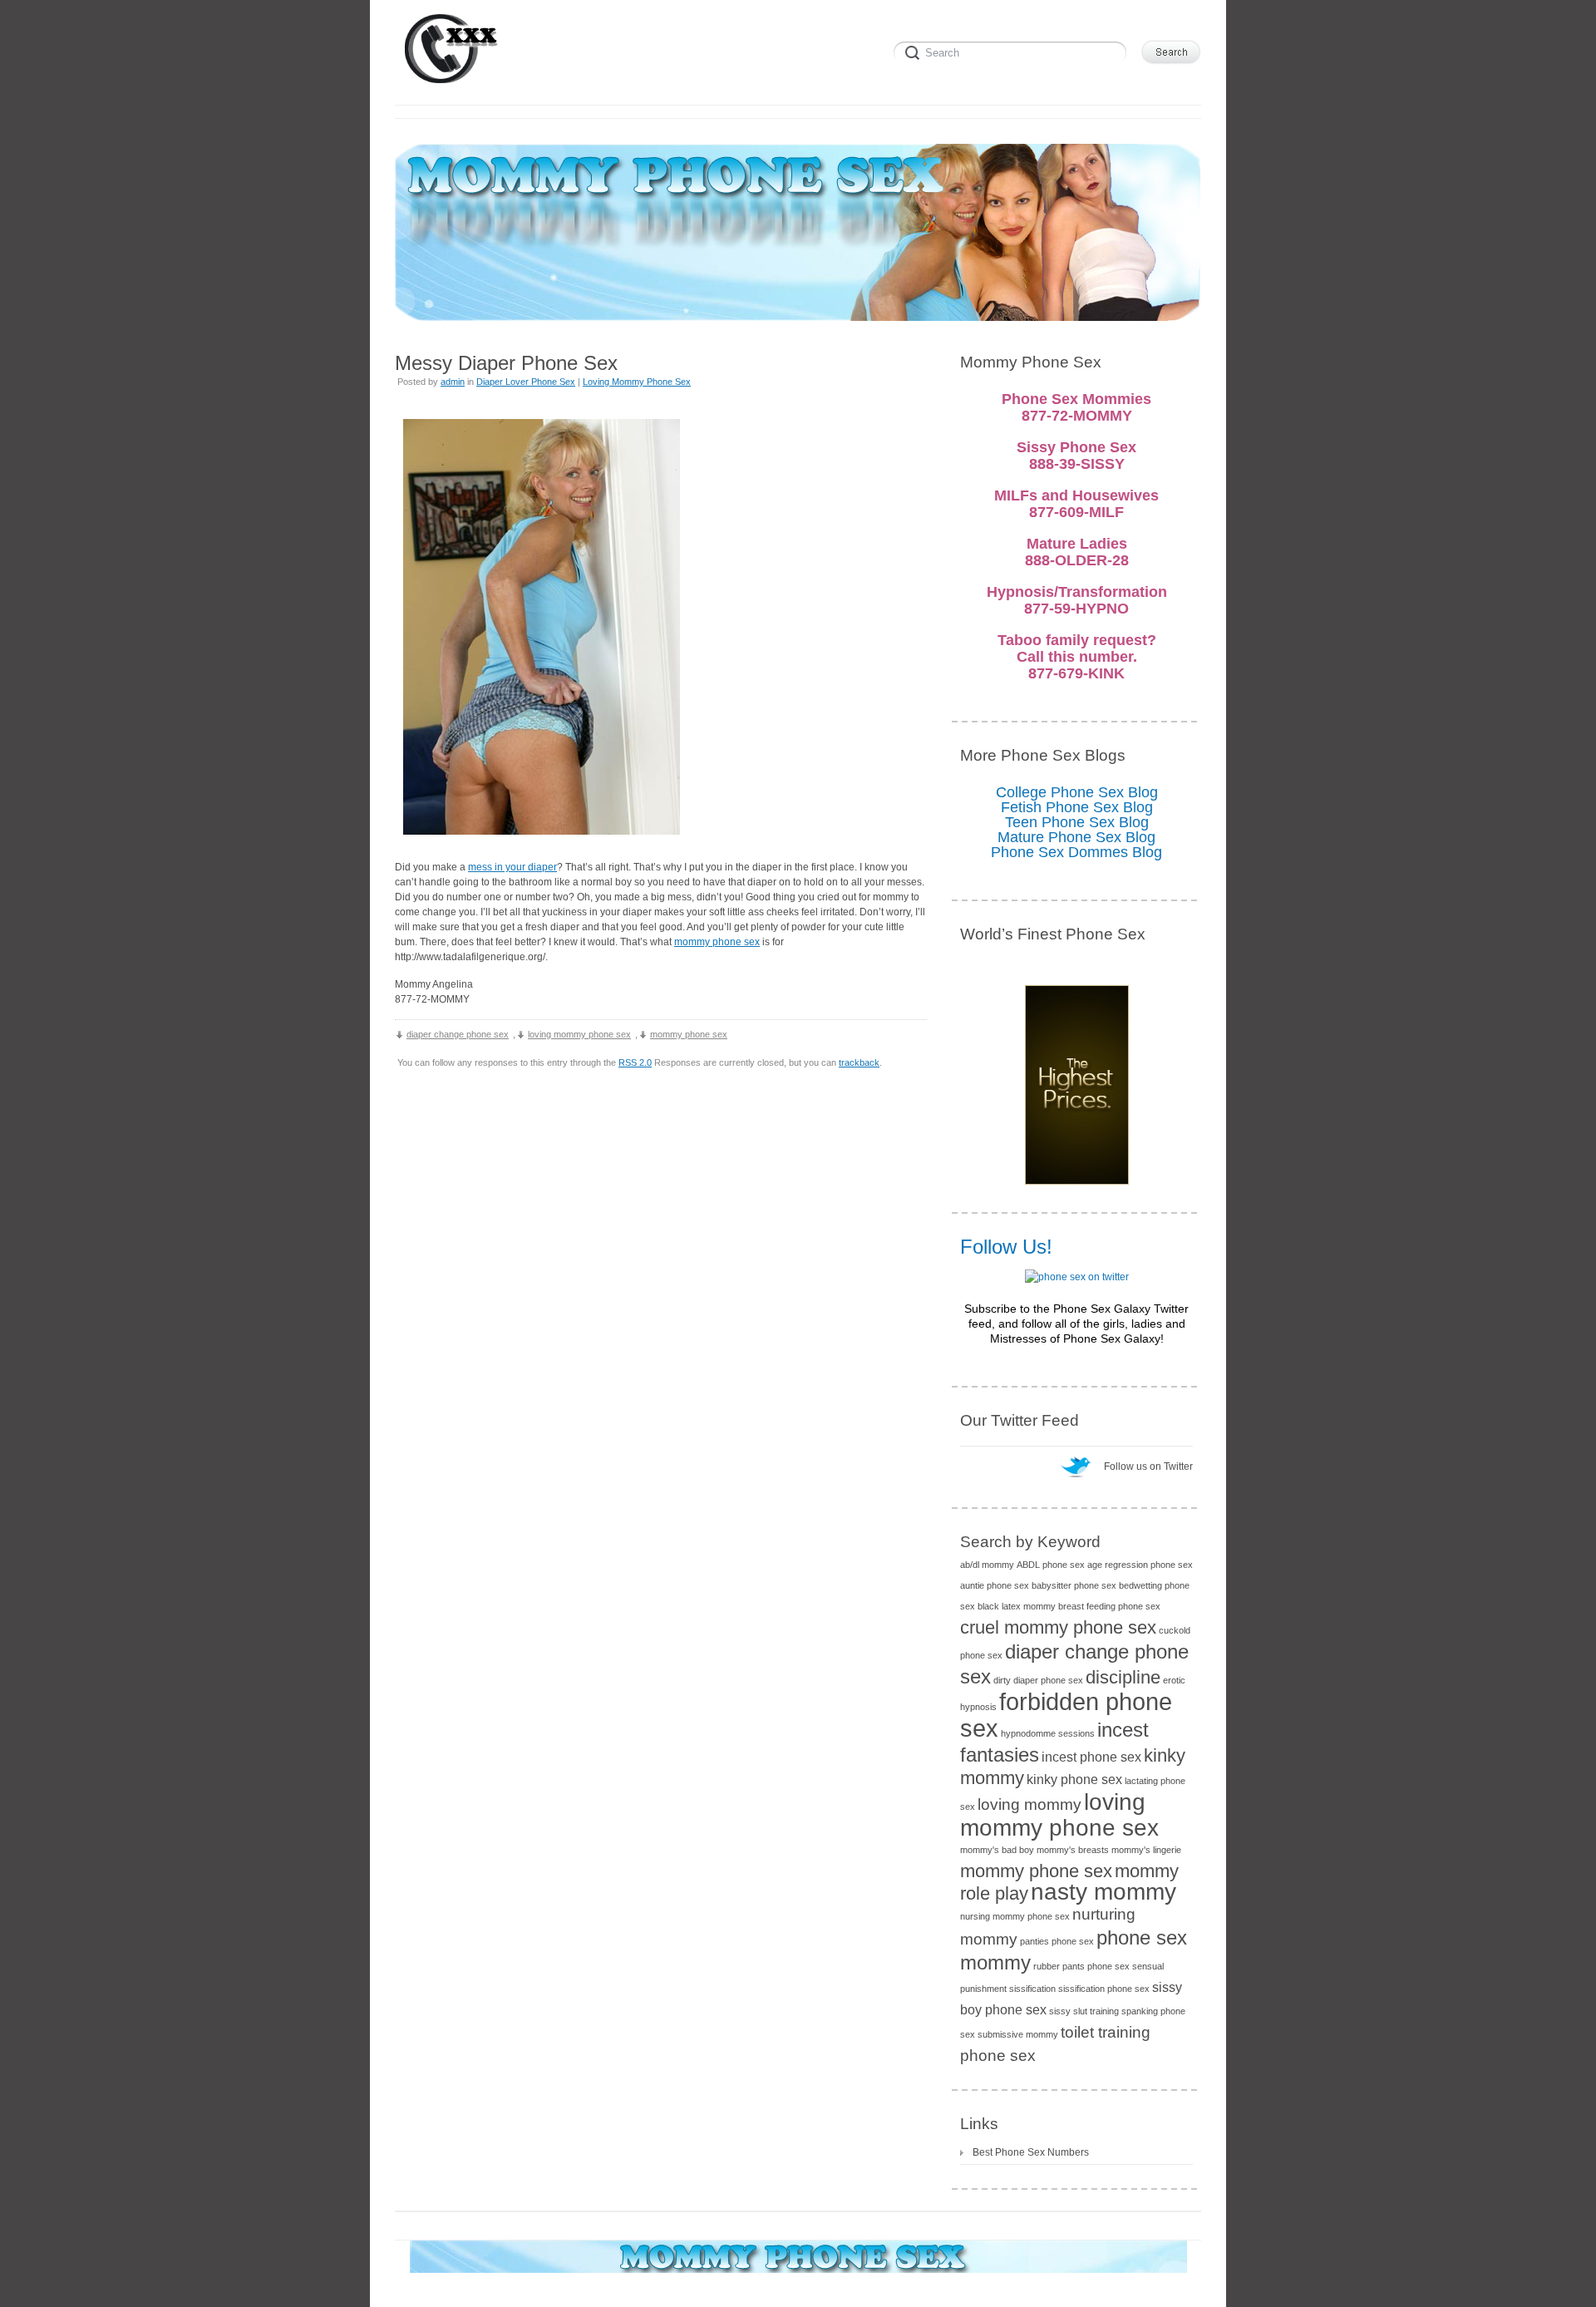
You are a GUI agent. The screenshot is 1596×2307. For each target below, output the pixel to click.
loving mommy (1030, 1804)
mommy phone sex (717, 942)
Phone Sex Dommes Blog (1076, 852)
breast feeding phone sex (1109, 1606)
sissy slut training (1084, 2011)
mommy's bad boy (997, 1850)
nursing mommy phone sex (1015, 1916)
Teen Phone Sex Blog (1077, 822)
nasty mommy (1103, 1892)
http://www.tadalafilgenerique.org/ (470, 957)
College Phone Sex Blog (1077, 792)
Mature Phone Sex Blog (1076, 837)
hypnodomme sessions (1048, 1733)
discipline (1123, 1677)
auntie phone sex (995, 1585)
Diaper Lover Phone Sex (526, 382)
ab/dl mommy (987, 1565)
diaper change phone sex (458, 1034)
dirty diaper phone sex (1038, 1680)
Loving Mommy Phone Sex (637, 382)
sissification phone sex (1104, 1989)
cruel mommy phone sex (1058, 1627)
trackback (859, 1062)
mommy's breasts (1073, 1850)
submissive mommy (1018, 2034)
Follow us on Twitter (1148, 1467)
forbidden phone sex (1066, 1715)
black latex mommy (1017, 1606)
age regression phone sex (1140, 1565)
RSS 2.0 (635, 1062)
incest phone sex (1091, 1757)
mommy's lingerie (1146, 1850)
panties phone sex (1057, 1941)
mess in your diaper (512, 867)
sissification (1032, 1989)
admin (453, 382)
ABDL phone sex (1051, 1565)
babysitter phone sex (1074, 1585)
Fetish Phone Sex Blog (1077, 807)
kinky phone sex (1074, 1780)
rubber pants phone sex (1081, 1966)
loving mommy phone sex (579, 1034)
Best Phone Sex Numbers (1031, 2152)
